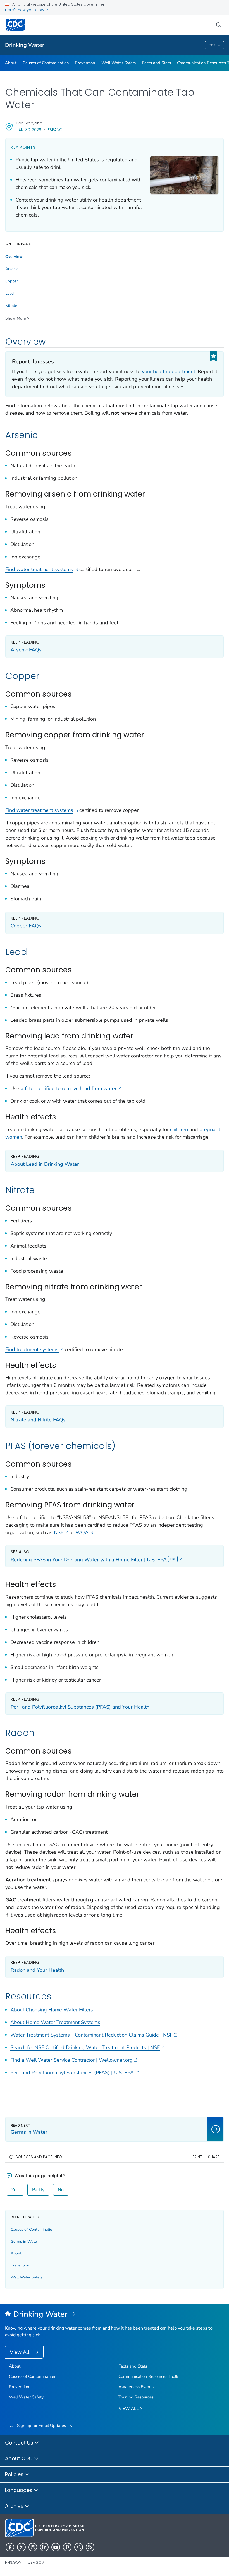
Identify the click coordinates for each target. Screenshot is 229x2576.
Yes (15, 2190)
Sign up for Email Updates (41, 2426)
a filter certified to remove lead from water (69, 1088)
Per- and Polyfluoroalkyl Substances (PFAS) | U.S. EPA (72, 2073)
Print (197, 2157)
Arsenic (12, 269)
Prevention (85, 63)
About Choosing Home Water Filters (52, 2010)
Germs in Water (24, 2242)
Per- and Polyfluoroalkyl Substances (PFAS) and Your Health (80, 1707)
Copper (12, 281)
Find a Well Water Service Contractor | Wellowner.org (71, 2060)
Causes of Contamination (46, 63)
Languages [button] (19, 2490)
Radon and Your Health (37, 1970)
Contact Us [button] (20, 2443)
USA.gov (36, 2562)
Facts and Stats (157, 63)
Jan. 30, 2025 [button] (29, 130)
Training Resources (136, 2397)
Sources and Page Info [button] (39, 2157)
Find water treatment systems (39, 569)
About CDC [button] (20, 2458)
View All (20, 2352)
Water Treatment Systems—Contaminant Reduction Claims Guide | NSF (91, 2035)
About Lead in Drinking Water (45, 1164)
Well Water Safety (119, 63)
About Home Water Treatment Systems (55, 2022)
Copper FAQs (26, 926)
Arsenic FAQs (26, 650)
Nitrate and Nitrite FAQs (38, 1420)
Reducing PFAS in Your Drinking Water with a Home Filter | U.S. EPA (89, 1560)
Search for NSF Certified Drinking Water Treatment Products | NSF (85, 2047)
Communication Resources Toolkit (150, 2376)
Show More (15, 318)
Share (214, 2157)
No (61, 2190)
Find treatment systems (32, 1349)
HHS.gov (13, 2562)
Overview (14, 257)
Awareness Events (136, 2387)
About (11, 63)
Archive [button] (15, 2506)
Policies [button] (15, 2474)
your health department (169, 371)
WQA (82, 1532)
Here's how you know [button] (25, 10)
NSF (59, 1532)
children (179, 1129)
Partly (38, 2190)
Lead (9, 294)
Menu (213, 45)
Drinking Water (25, 45)
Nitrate (11, 306)
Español (56, 130)
